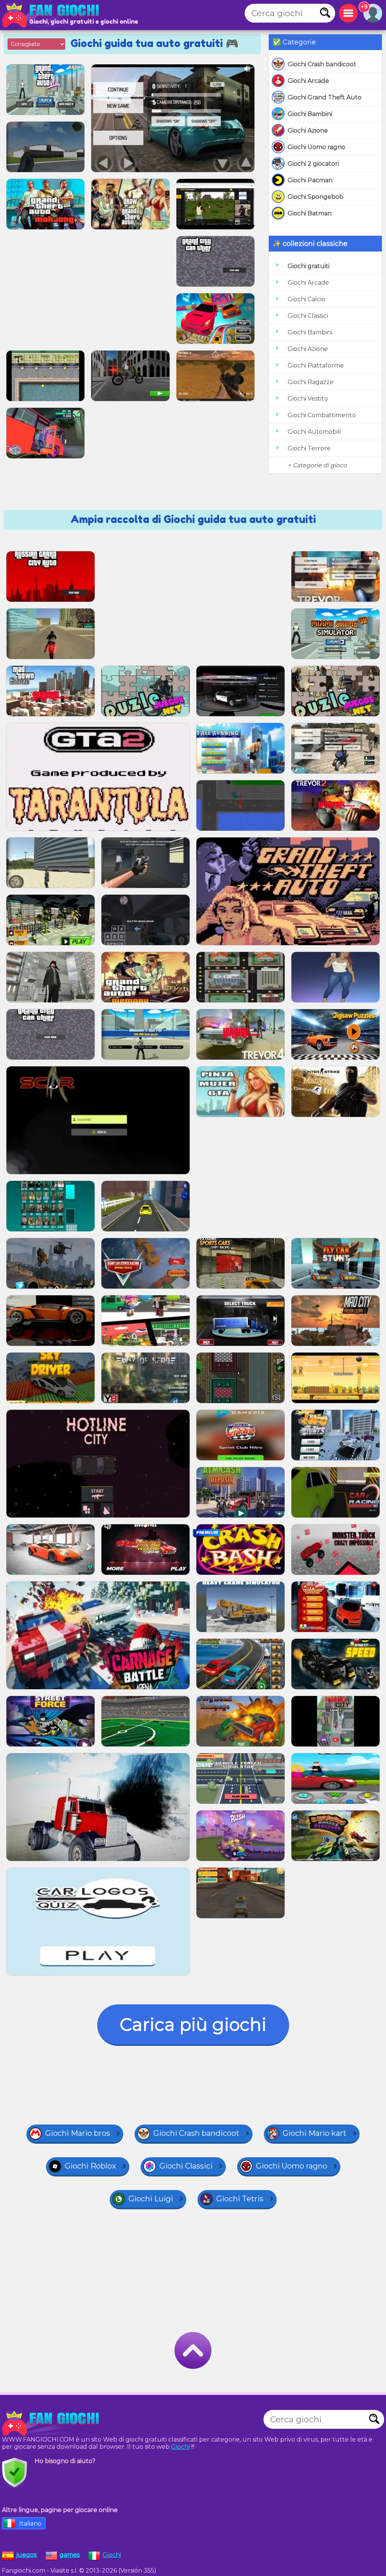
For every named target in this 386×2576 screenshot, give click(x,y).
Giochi (180, 2447)
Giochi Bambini (310, 114)
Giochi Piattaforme (316, 365)
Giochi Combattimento (322, 415)
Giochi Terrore (309, 448)
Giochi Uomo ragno (316, 147)
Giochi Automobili (314, 432)
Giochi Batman (310, 213)
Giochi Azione (308, 130)
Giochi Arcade (308, 81)
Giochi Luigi (151, 2199)
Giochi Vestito (308, 399)
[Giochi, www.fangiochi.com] (53, 15)
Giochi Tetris (240, 2199)
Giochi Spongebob (316, 197)
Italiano (30, 2523)
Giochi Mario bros (78, 2133)
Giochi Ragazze (311, 382)
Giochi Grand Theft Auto (325, 97)
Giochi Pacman (310, 180)
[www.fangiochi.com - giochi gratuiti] (53, 2423)
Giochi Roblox (90, 2166)
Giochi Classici (308, 316)
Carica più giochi (193, 2025)
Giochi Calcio (306, 299)
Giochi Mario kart (315, 2133)
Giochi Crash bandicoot (322, 64)
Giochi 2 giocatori (313, 164)
